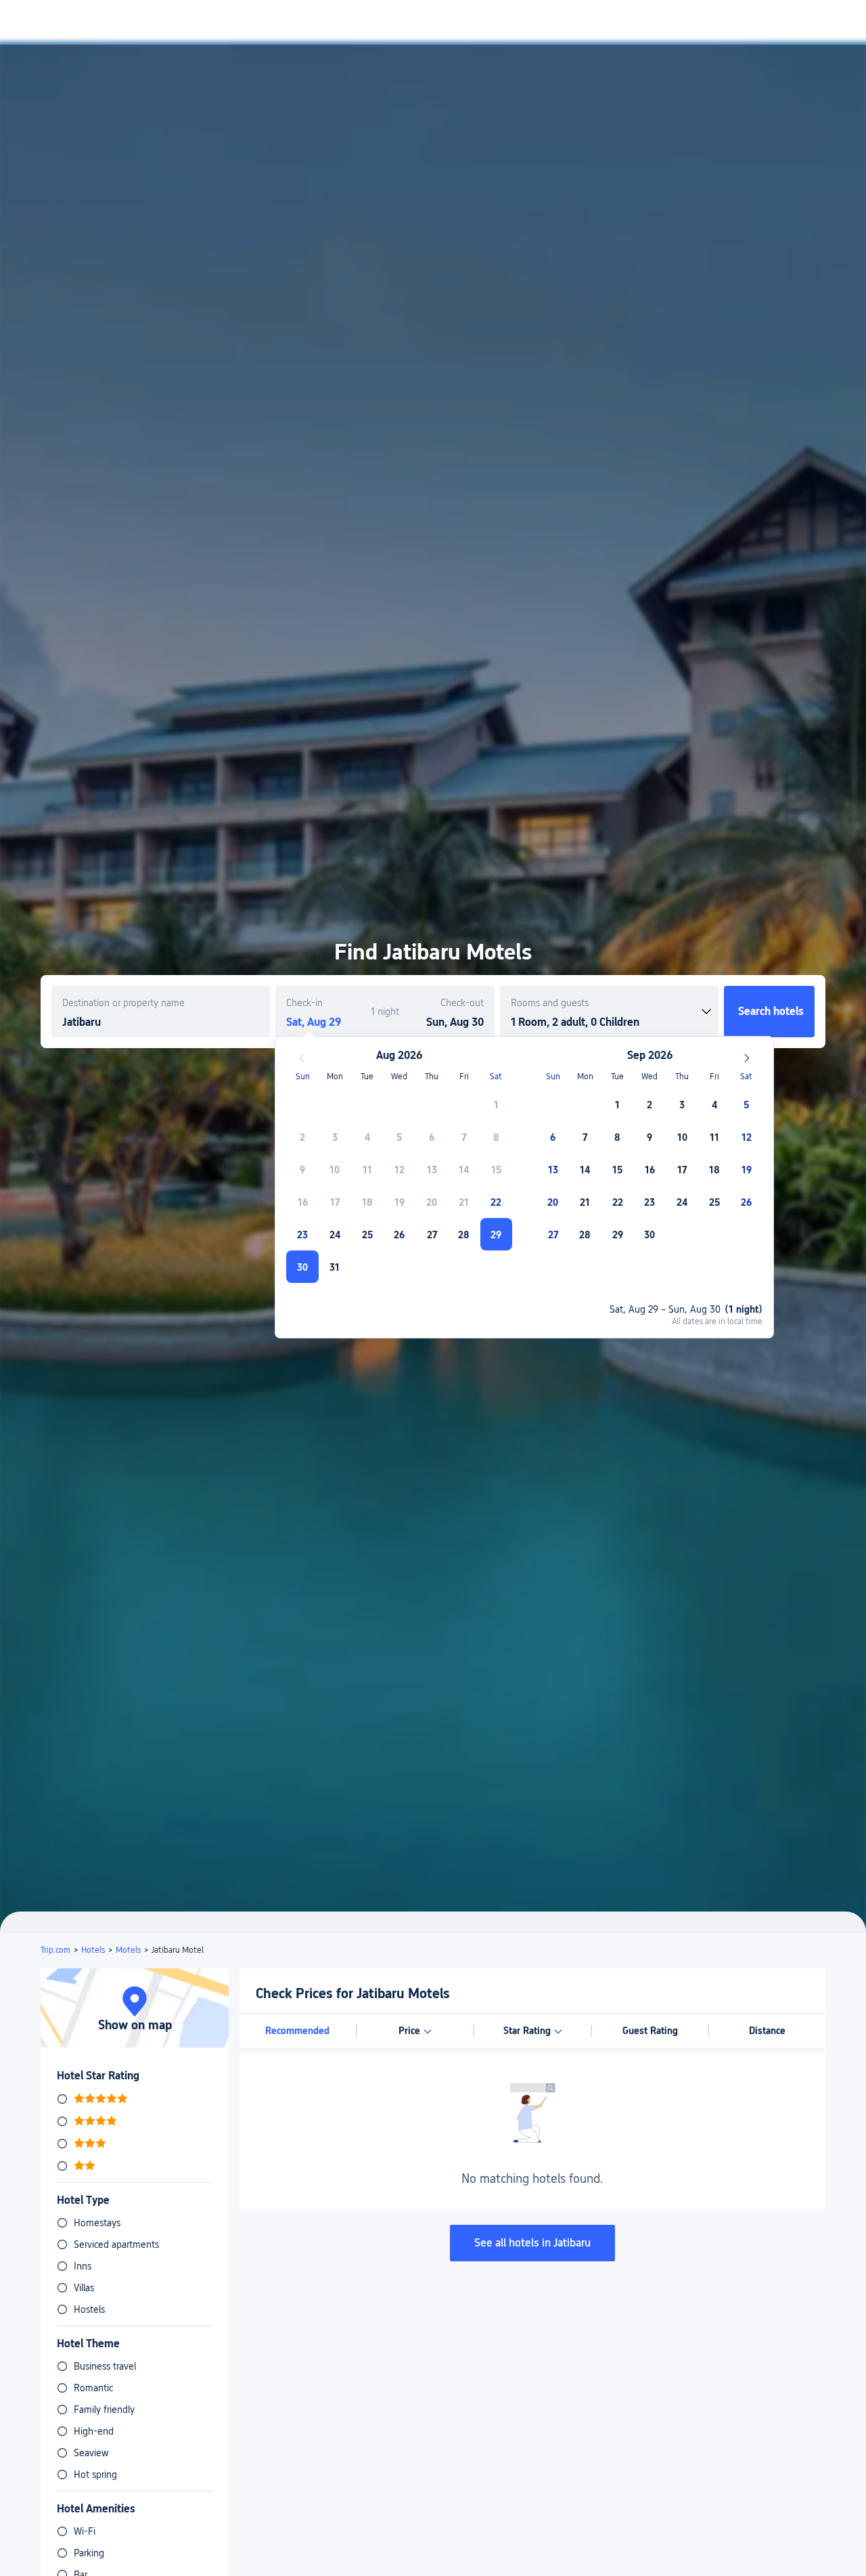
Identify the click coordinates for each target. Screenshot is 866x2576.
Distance (767, 2031)
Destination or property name (123, 1003)
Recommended (297, 2031)
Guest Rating (650, 2031)
